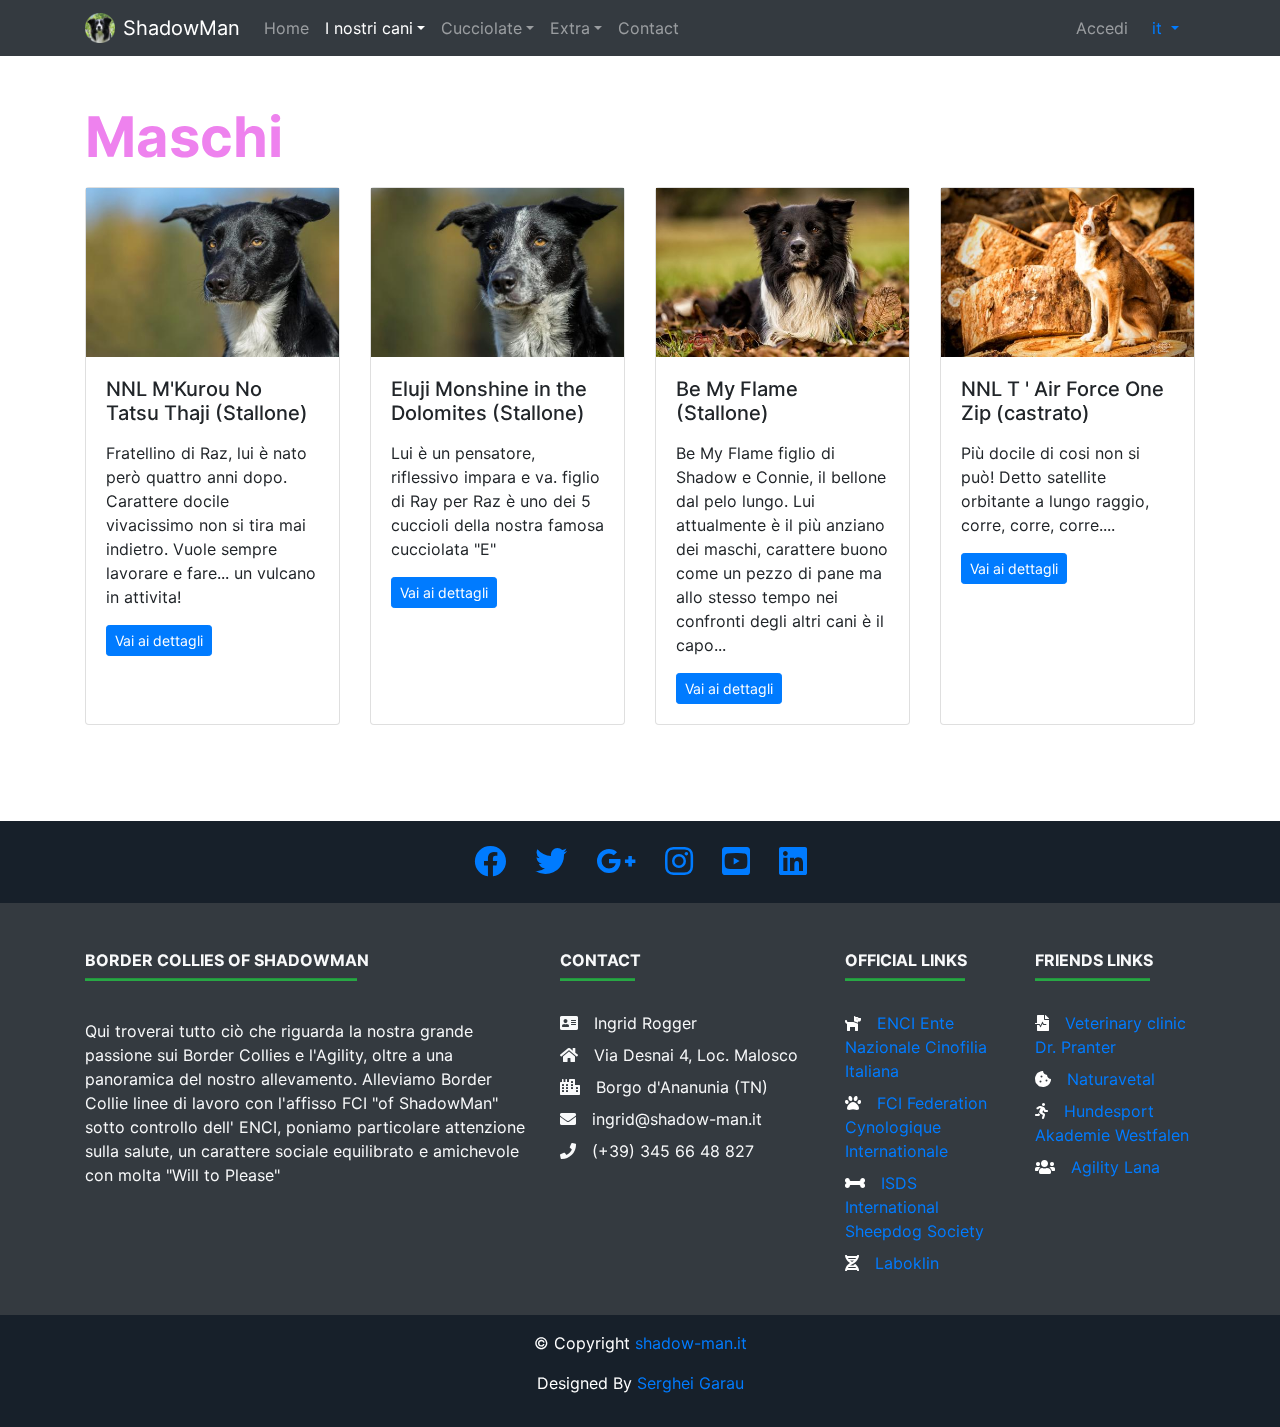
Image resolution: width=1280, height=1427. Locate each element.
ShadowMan (181, 28)
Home (286, 28)
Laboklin (907, 1263)
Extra (570, 28)
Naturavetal (1111, 1079)
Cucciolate (481, 28)
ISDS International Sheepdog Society (914, 1207)
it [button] (1159, 28)
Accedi (1102, 28)
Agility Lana (1115, 1167)
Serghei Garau (690, 1383)
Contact (648, 28)
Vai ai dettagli (159, 640)
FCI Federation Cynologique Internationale (916, 1127)
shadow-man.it (691, 1343)
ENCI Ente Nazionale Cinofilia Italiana (916, 1047)
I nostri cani (369, 28)
